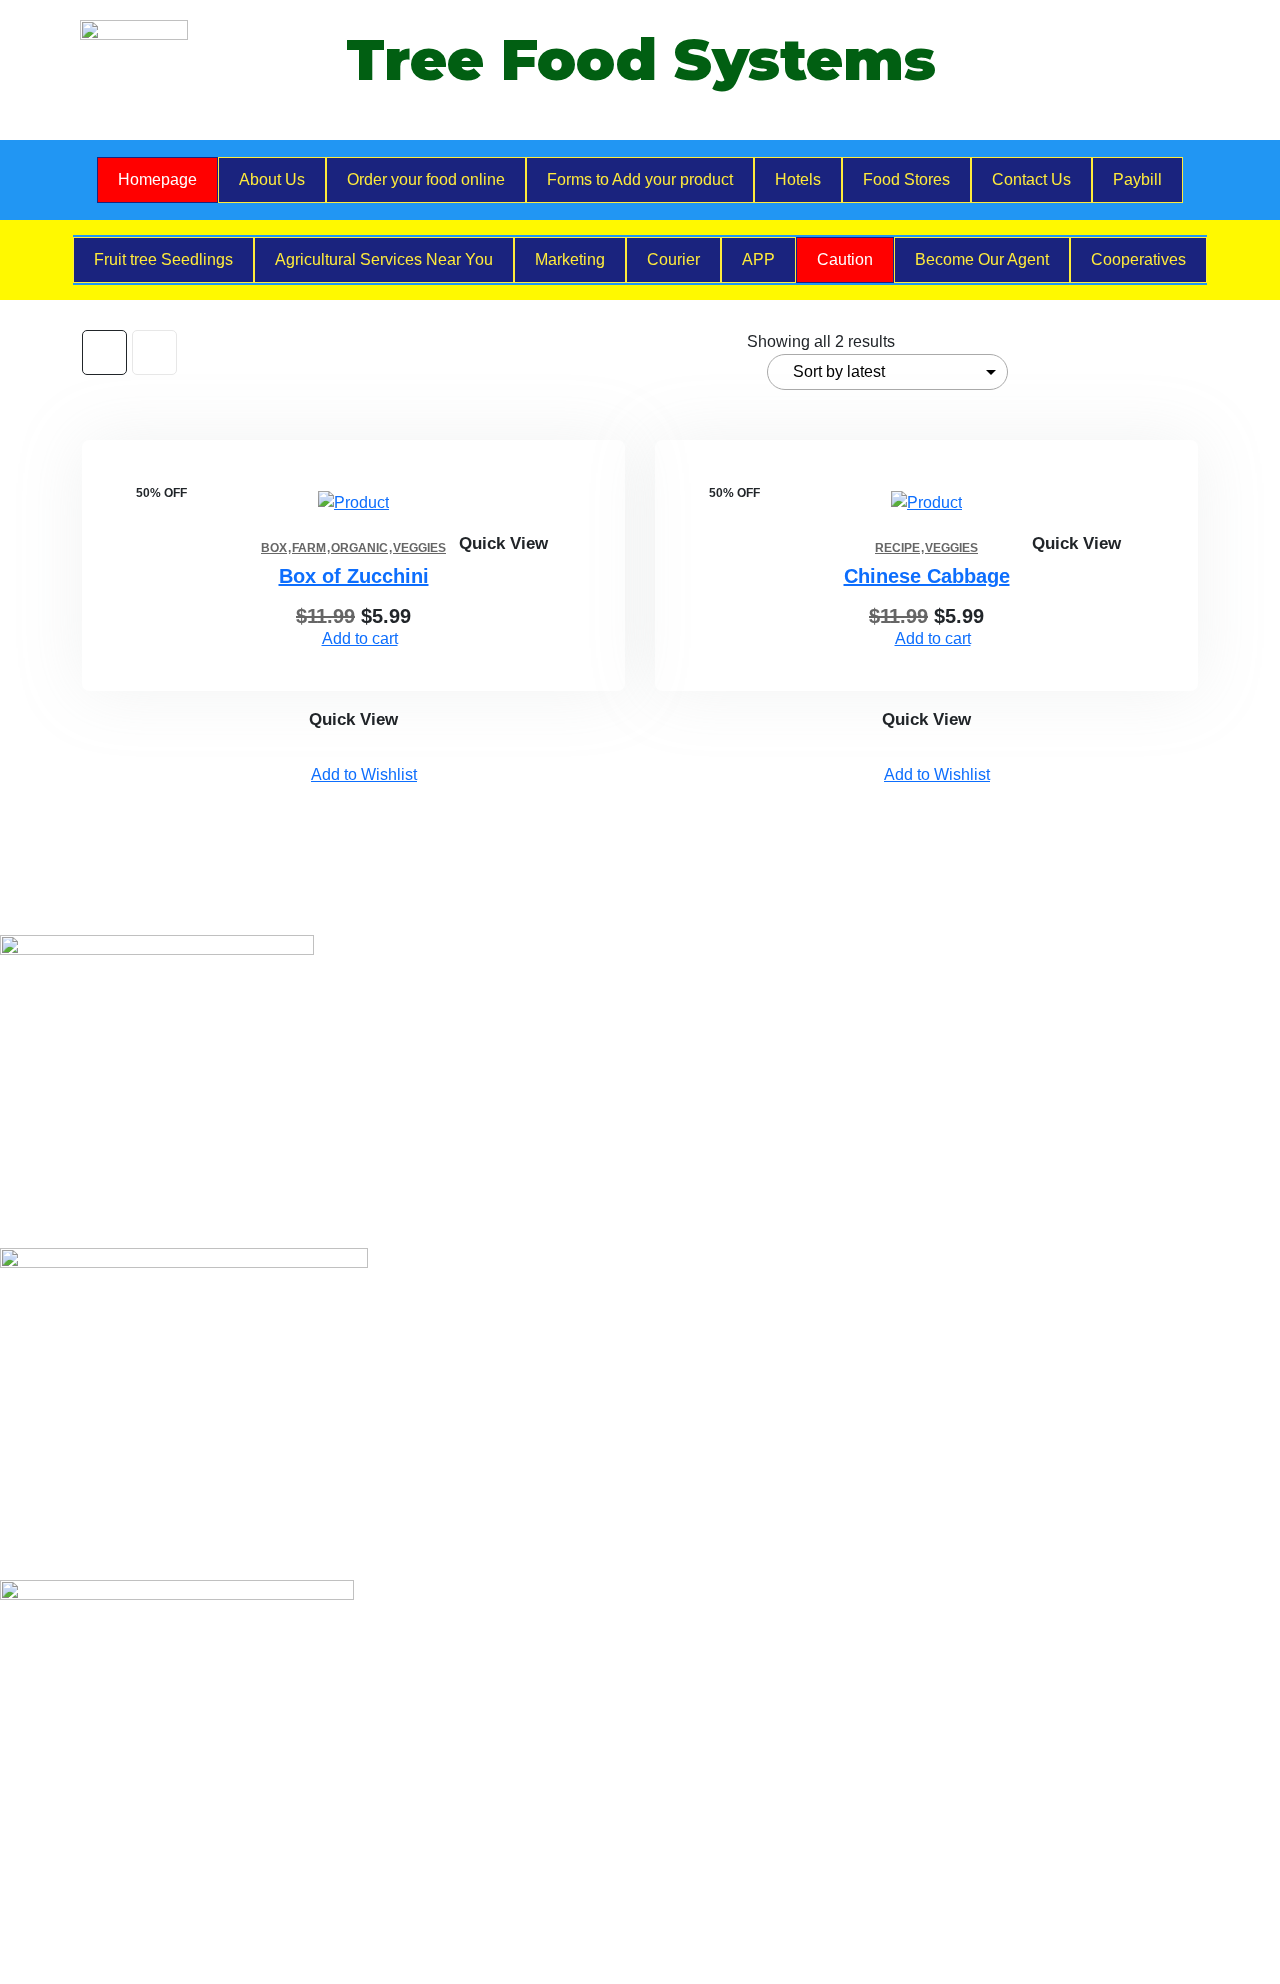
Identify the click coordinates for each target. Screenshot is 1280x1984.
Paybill (1137, 179)
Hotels (798, 179)
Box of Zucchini (354, 576)
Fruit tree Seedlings (163, 259)
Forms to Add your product (640, 179)
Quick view (503, 543)
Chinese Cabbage (927, 576)
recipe (897, 548)
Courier (673, 259)
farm (309, 548)
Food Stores (906, 179)
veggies (419, 548)
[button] (610, 500)
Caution (845, 259)
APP (758, 259)
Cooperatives (1138, 259)
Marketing (570, 259)
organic (359, 548)
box (274, 548)
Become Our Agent (982, 259)
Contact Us (1031, 179)
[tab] (104, 352)
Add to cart (360, 638)
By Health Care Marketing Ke (408, 1925)
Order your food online (426, 179)
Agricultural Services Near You (384, 259)
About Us (272, 179)
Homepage (157, 179)
